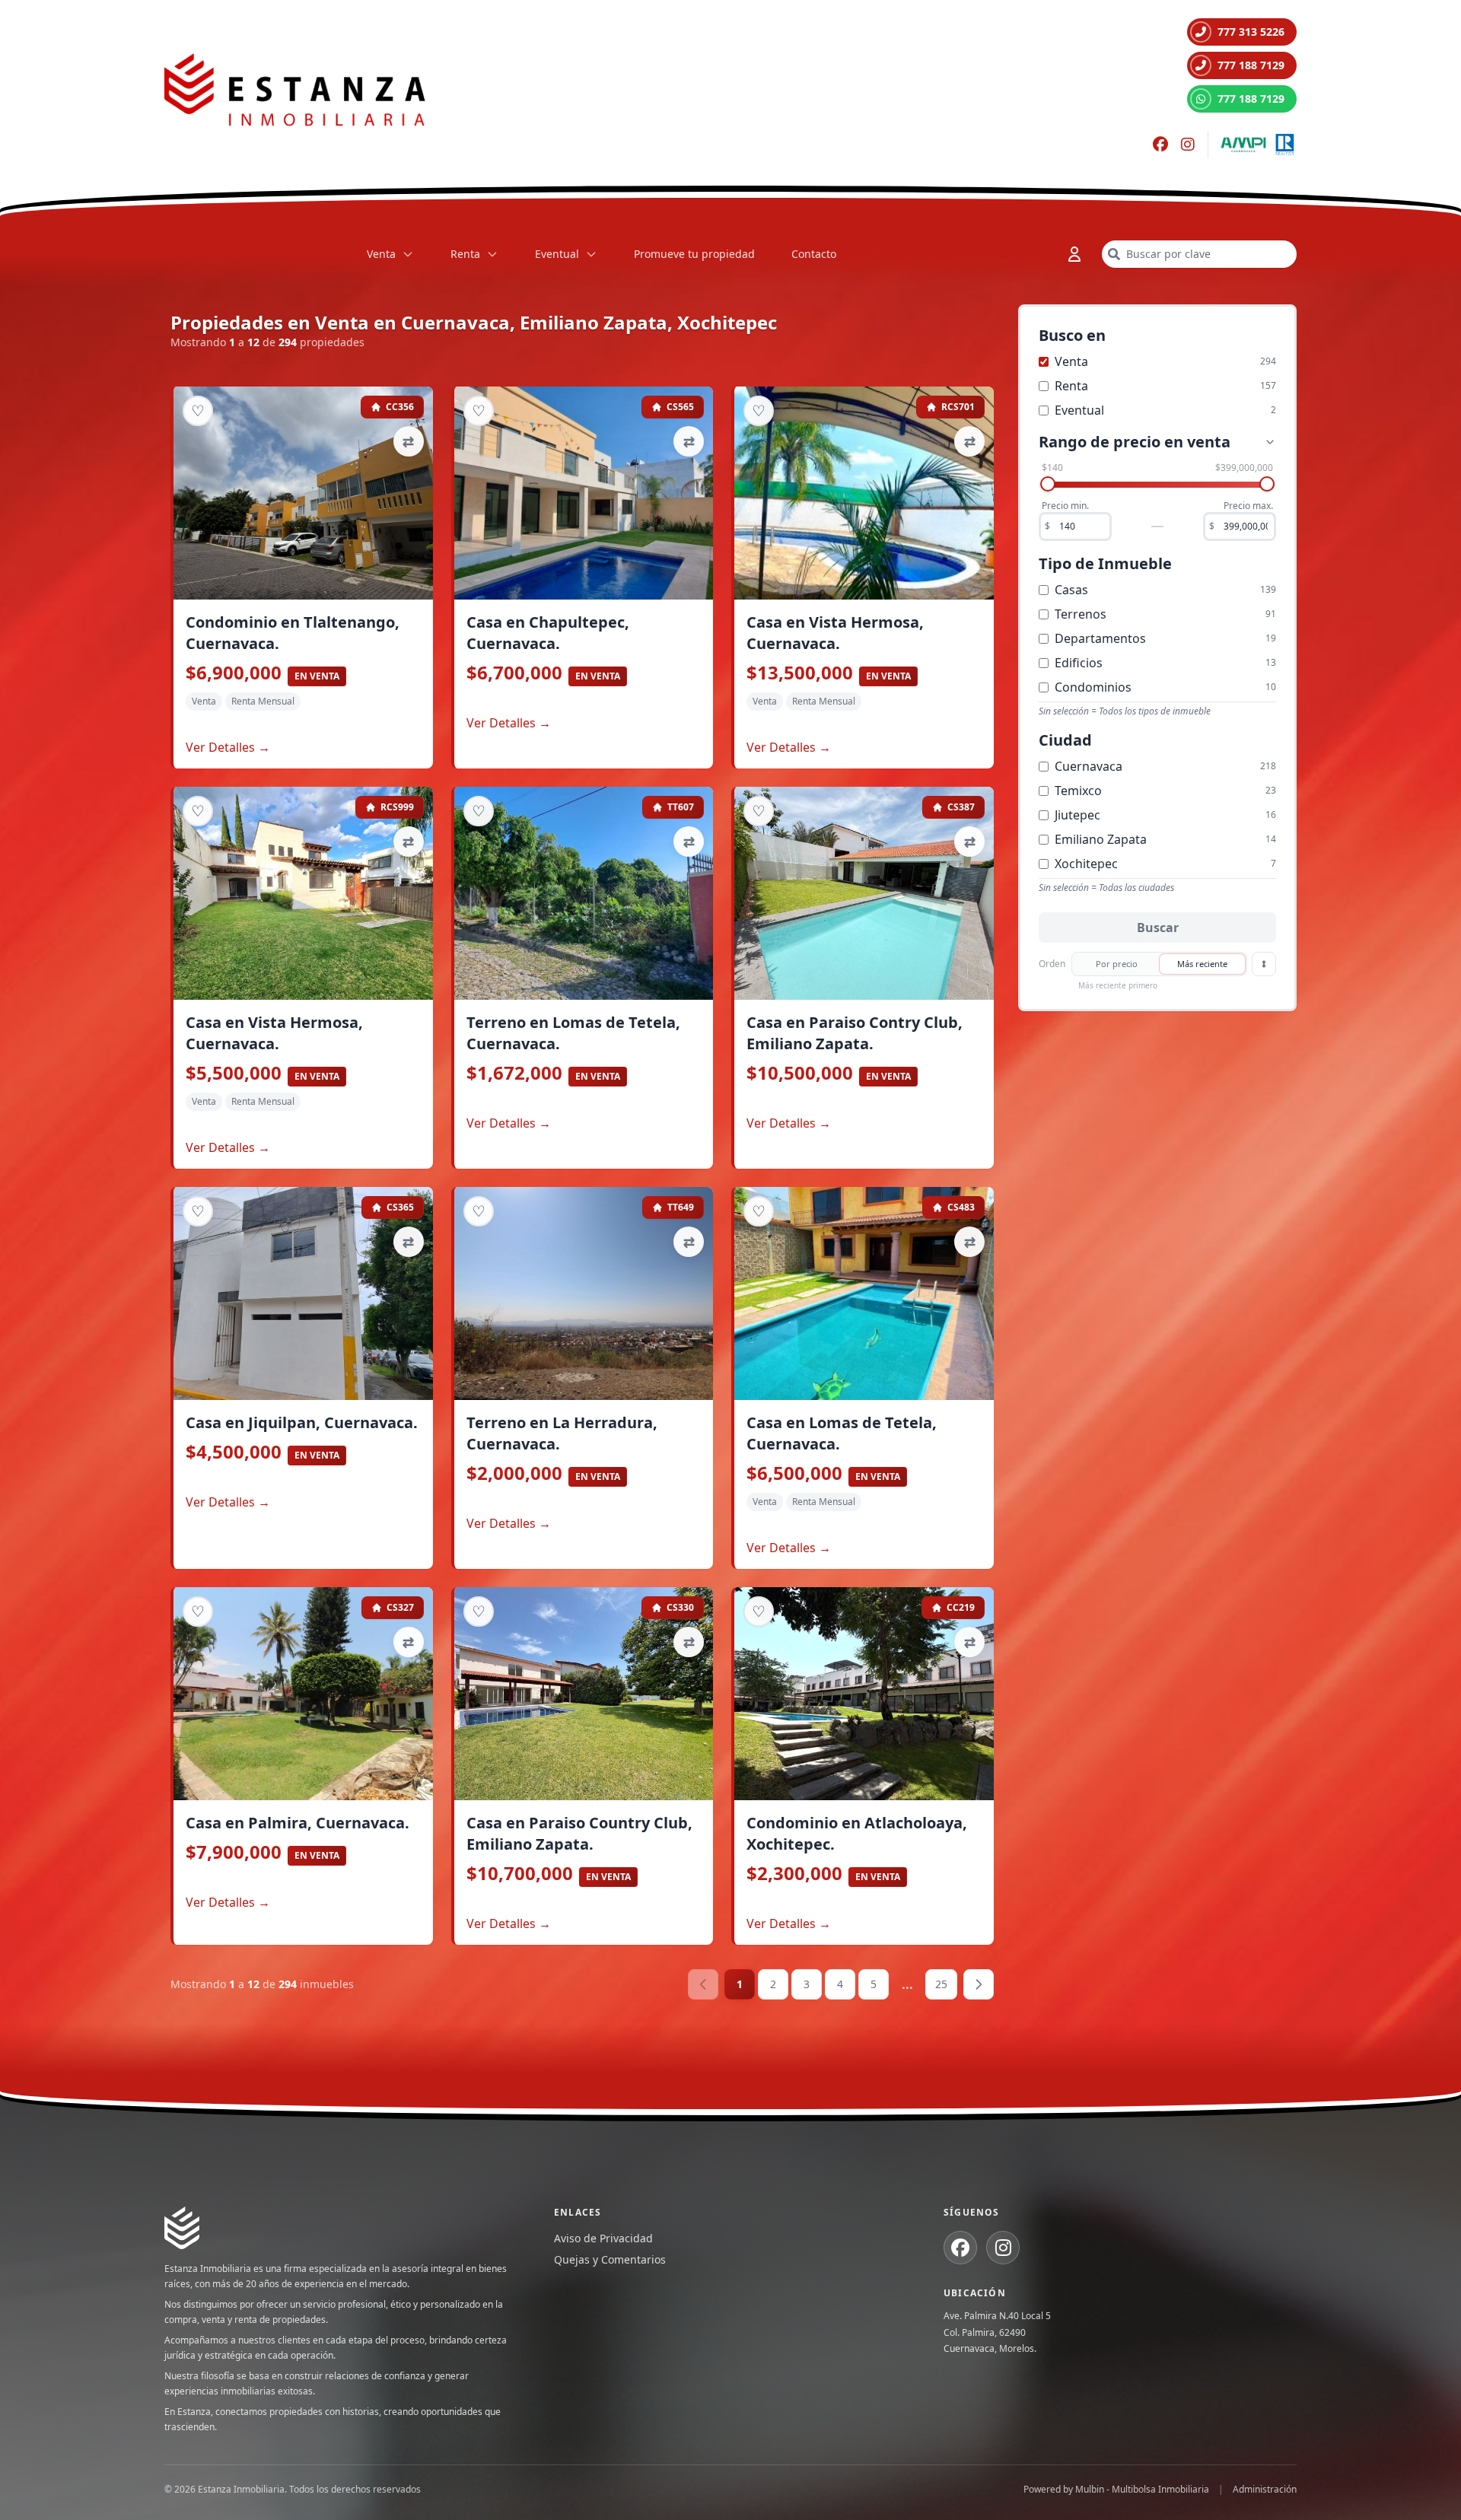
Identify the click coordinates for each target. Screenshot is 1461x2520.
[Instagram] (1188, 145)
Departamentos (1100, 638)
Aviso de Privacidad (603, 2238)
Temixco (1078, 791)
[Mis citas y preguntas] (1074, 254)
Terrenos (1081, 614)
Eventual (557, 254)
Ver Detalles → (228, 747)
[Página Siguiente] (979, 1984)
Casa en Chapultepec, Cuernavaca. (548, 633)
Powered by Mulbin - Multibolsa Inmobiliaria (1116, 2490)
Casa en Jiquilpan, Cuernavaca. (302, 1422)
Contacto (814, 254)
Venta (381, 254)
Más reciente (1202, 964)
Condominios (1093, 687)
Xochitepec (1086, 864)
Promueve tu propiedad (694, 254)
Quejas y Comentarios (610, 2259)
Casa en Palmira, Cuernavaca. (298, 1823)
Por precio (1117, 964)
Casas (1071, 590)
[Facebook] (1160, 145)
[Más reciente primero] (1264, 964)
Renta (465, 254)
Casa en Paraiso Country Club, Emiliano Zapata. (579, 1833)
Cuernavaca (1089, 766)
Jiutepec (1077, 815)
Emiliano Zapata (1101, 839)
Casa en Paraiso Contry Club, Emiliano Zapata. (855, 1033)
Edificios (1079, 663)
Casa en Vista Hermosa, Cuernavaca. (835, 633)
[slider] (1048, 484)
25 (941, 1984)
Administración (1265, 2490)
